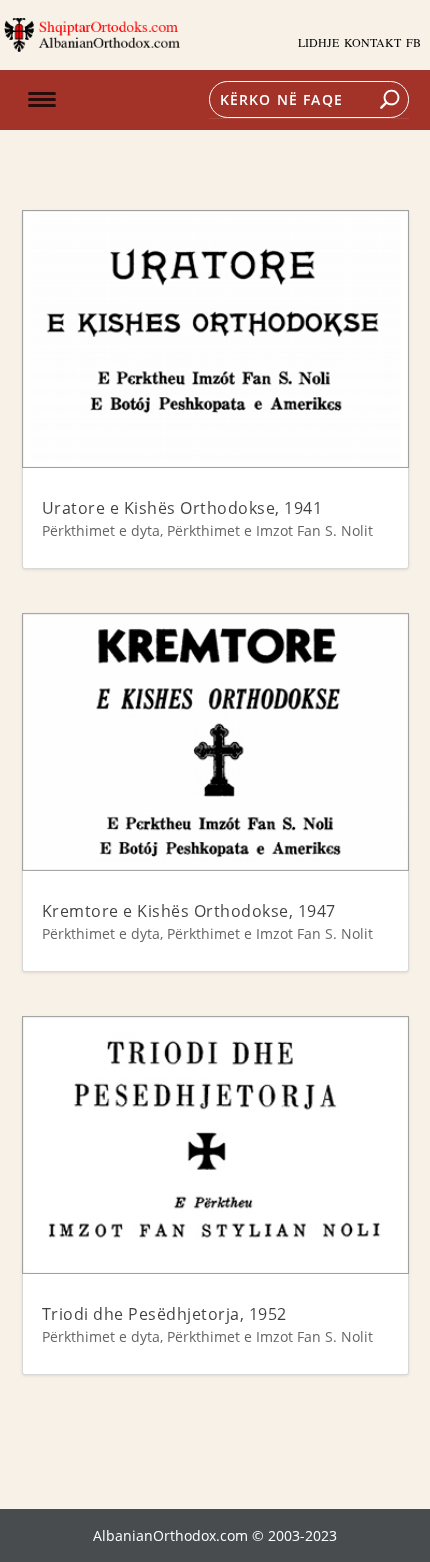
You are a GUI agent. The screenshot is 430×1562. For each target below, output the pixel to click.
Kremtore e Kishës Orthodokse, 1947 (189, 911)
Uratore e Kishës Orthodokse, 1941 (182, 508)
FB (413, 42)
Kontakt (372, 42)
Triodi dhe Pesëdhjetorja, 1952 (164, 1314)
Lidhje (318, 42)
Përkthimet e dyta (101, 530)
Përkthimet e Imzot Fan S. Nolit (270, 530)
